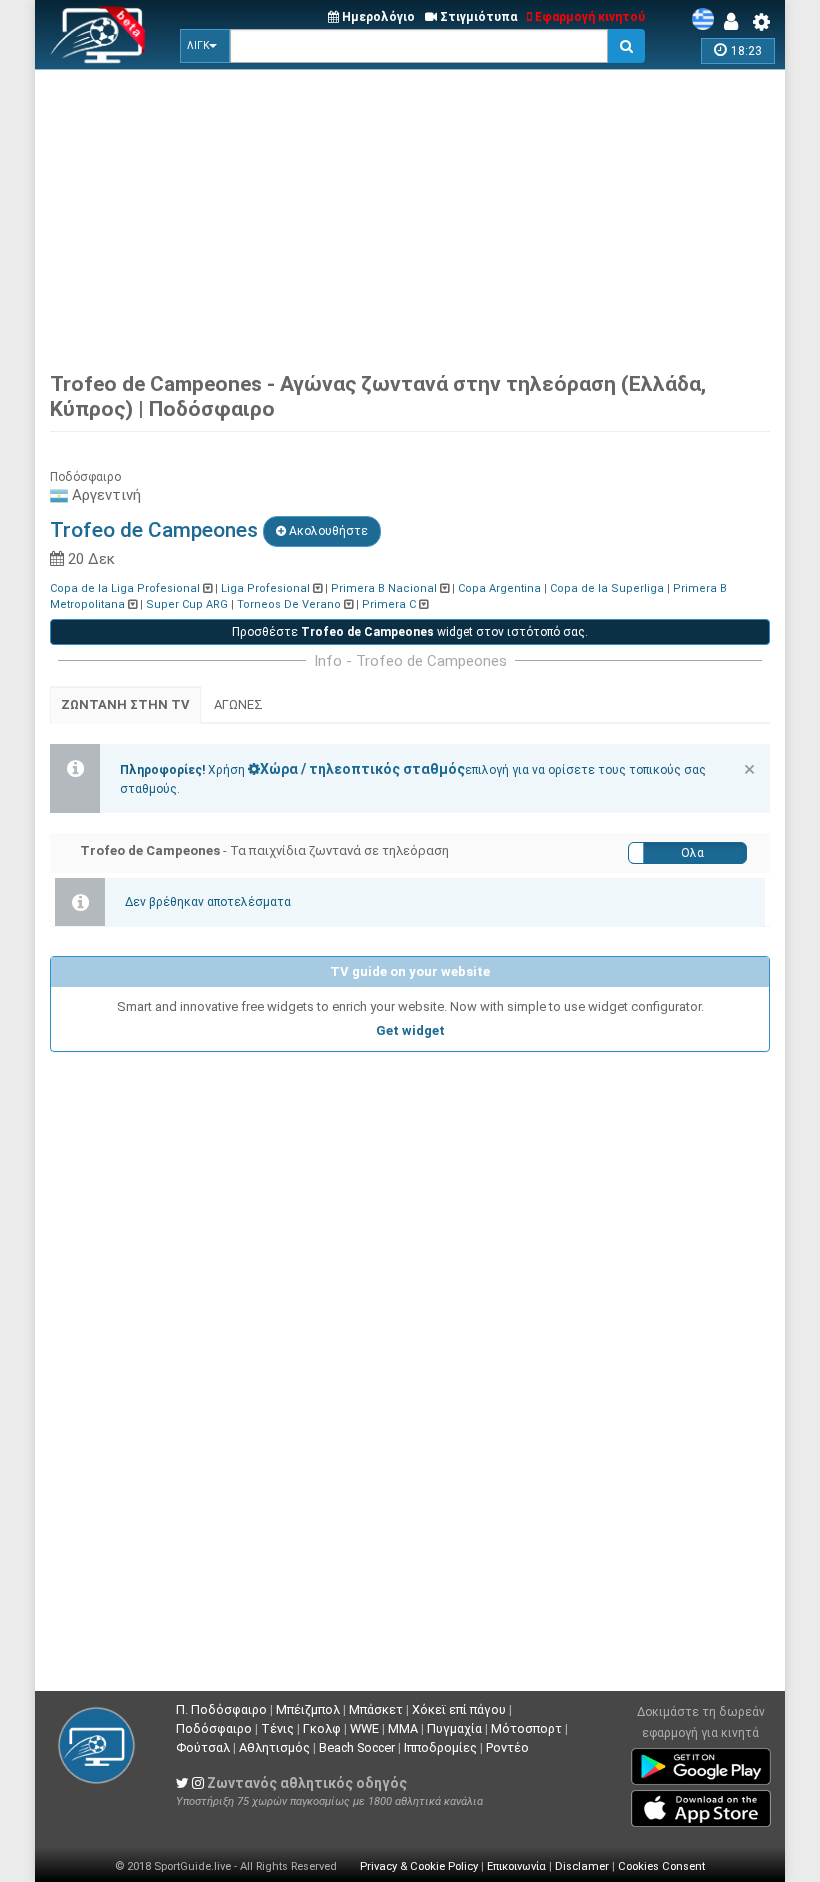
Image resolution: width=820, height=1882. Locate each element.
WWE (364, 1728)
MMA (403, 1728)
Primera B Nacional (384, 588)
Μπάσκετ (376, 1709)
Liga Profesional (265, 588)
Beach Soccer (357, 1747)
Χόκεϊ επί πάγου (459, 1709)
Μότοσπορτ (526, 1728)
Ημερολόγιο (377, 17)
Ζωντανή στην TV (125, 704)
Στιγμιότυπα (477, 17)
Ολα (692, 853)
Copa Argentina (499, 588)
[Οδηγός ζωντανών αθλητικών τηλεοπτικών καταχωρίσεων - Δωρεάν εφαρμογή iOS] (701, 1805)
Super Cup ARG (187, 604)
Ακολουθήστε (327, 531)
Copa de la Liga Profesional (125, 588)
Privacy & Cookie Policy (419, 1866)
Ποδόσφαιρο (214, 1728)
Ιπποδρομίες (440, 1747)
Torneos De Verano (289, 604)
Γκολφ (322, 1728)
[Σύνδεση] (736, 22)
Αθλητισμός (274, 1747)
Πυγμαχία (454, 1728)
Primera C (389, 604)
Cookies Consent (661, 1866)
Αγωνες (238, 704)
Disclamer (582, 1866)
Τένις (277, 1728)
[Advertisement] (435, 215)
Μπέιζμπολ (308, 1709)
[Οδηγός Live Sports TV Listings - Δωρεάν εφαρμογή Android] (701, 1763)
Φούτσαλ (203, 1747)
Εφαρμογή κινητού (588, 17)
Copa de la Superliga (607, 588)
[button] (205, 46)
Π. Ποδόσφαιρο (221, 1709)
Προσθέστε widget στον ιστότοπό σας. (410, 632)
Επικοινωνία (516, 1866)
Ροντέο (507, 1747)
